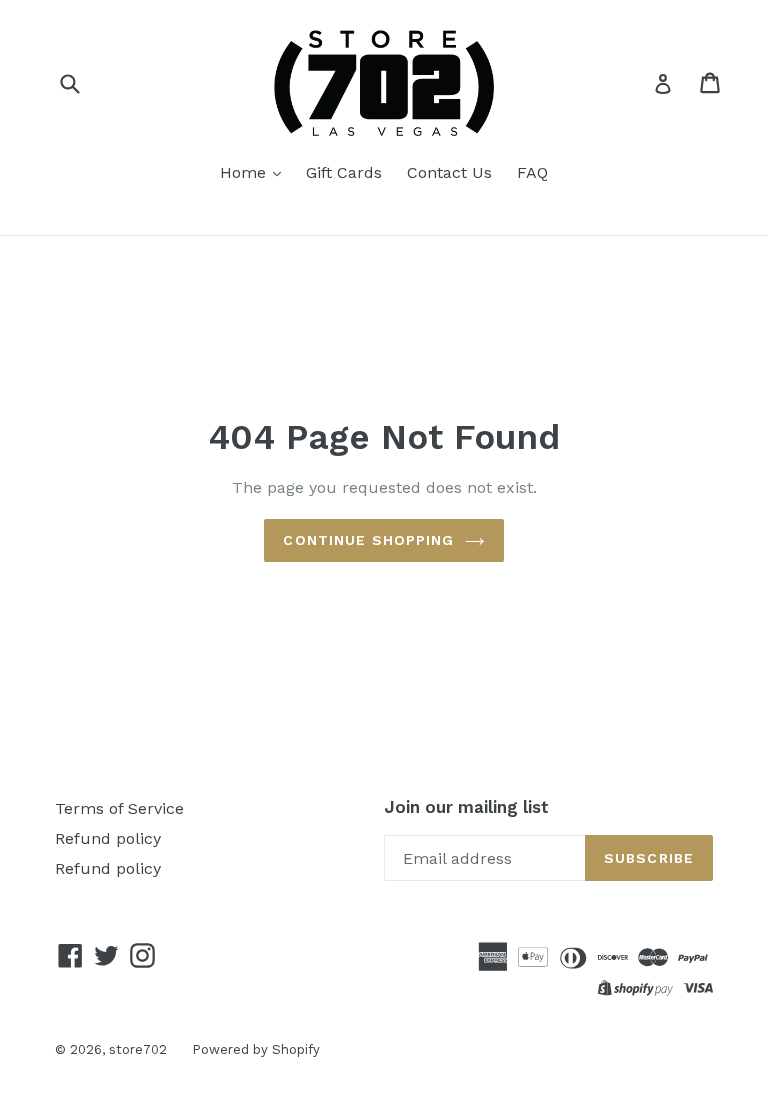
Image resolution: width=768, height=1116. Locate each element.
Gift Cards (344, 172)
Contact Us (449, 172)
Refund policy (108, 838)
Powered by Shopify (256, 1049)
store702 (138, 1049)
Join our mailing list (466, 807)
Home (245, 172)
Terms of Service (119, 808)
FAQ (532, 172)
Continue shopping (368, 540)
